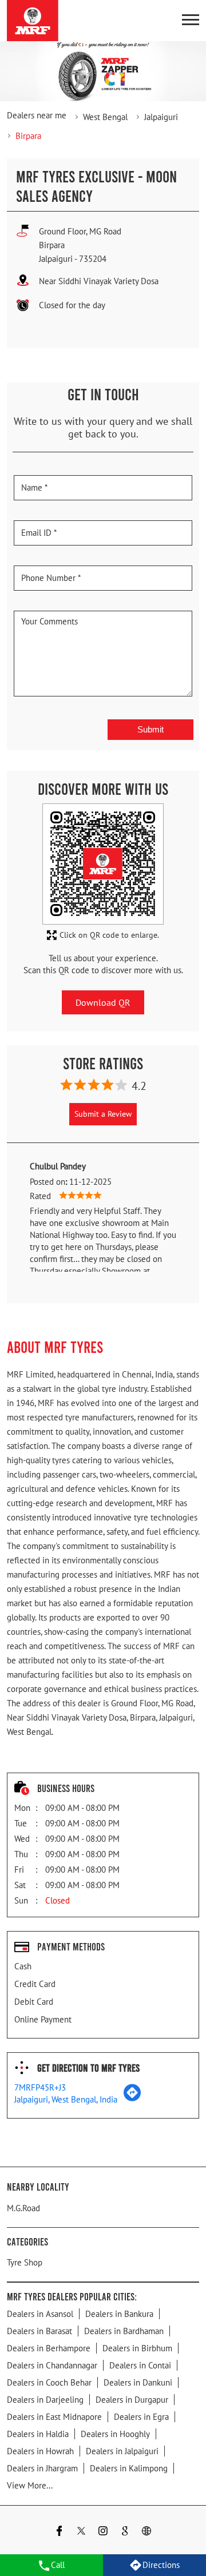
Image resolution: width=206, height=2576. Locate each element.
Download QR (103, 1002)
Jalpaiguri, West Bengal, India (66, 2099)
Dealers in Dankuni (138, 2382)
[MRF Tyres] (33, 21)
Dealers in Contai (140, 2365)
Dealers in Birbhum (137, 2348)
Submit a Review (103, 1114)
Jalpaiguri (161, 117)
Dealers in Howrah (40, 2451)
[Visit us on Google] (125, 2532)
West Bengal (105, 117)
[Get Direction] (132, 2098)
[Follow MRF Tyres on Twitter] (81, 2532)
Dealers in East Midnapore (54, 2417)
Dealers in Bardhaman (124, 2331)
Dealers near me (37, 115)
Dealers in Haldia (38, 2434)
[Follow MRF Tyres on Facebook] (60, 2532)
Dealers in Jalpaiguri (122, 2451)
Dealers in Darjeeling (45, 2400)
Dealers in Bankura (119, 2314)
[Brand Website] (146, 2532)
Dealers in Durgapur (132, 2400)
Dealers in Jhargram (42, 2468)
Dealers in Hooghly (115, 2434)
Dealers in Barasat (39, 2331)
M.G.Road (23, 2208)
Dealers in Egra (141, 2417)
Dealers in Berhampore (49, 2348)
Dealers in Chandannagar (52, 2365)
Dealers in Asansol (40, 2314)
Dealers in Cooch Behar (49, 2382)
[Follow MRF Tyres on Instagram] (103, 2532)
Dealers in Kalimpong (129, 2468)
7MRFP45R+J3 (40, 2087)
